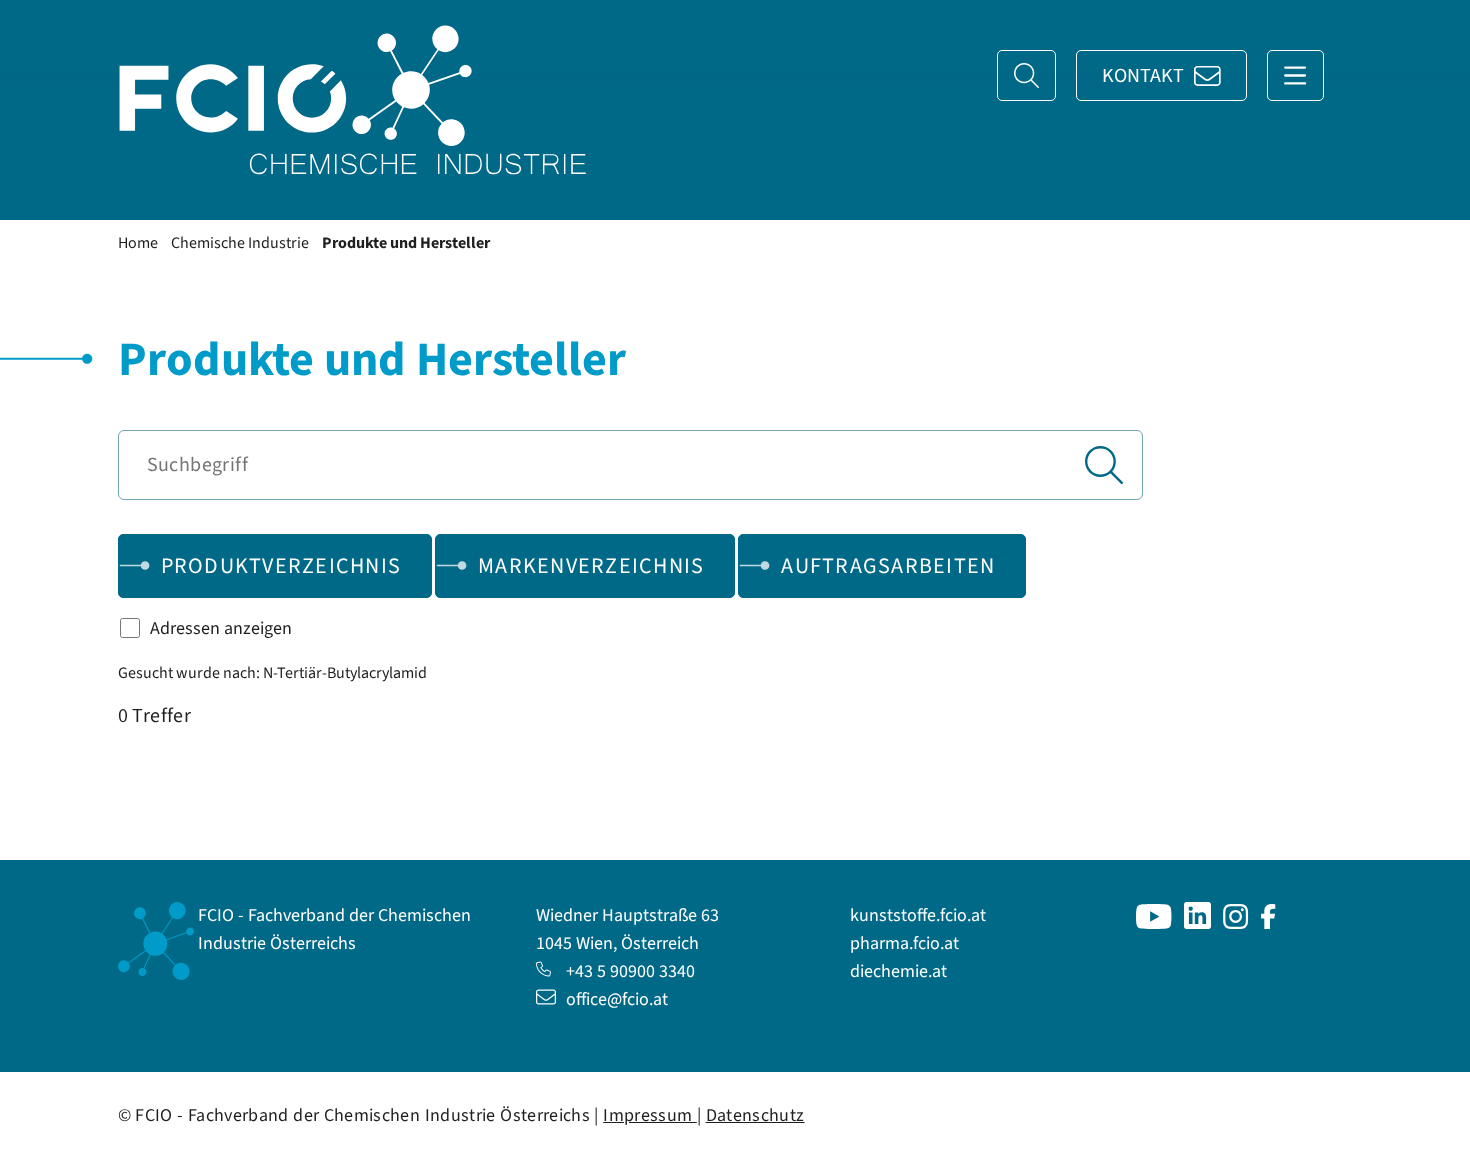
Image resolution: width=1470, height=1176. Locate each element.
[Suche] (1026, 75)
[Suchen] (1104, 465)
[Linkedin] (1197, 923)
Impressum (650, 1115)
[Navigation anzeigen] (1295, 75)
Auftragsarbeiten (888, 566)
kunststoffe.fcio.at (918, 915)
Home (138, 243)
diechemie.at (898, 971)
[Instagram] (1236, 923)
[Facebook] (1268, 923)
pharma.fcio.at (904, 943)
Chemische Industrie (240, 243)
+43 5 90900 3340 (630, 971)
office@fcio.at (617, 999)
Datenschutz (755, 1115)
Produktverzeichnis (281, 566)
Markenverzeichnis (591, 566)
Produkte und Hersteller (406, 243)
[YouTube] (1154, 923)
